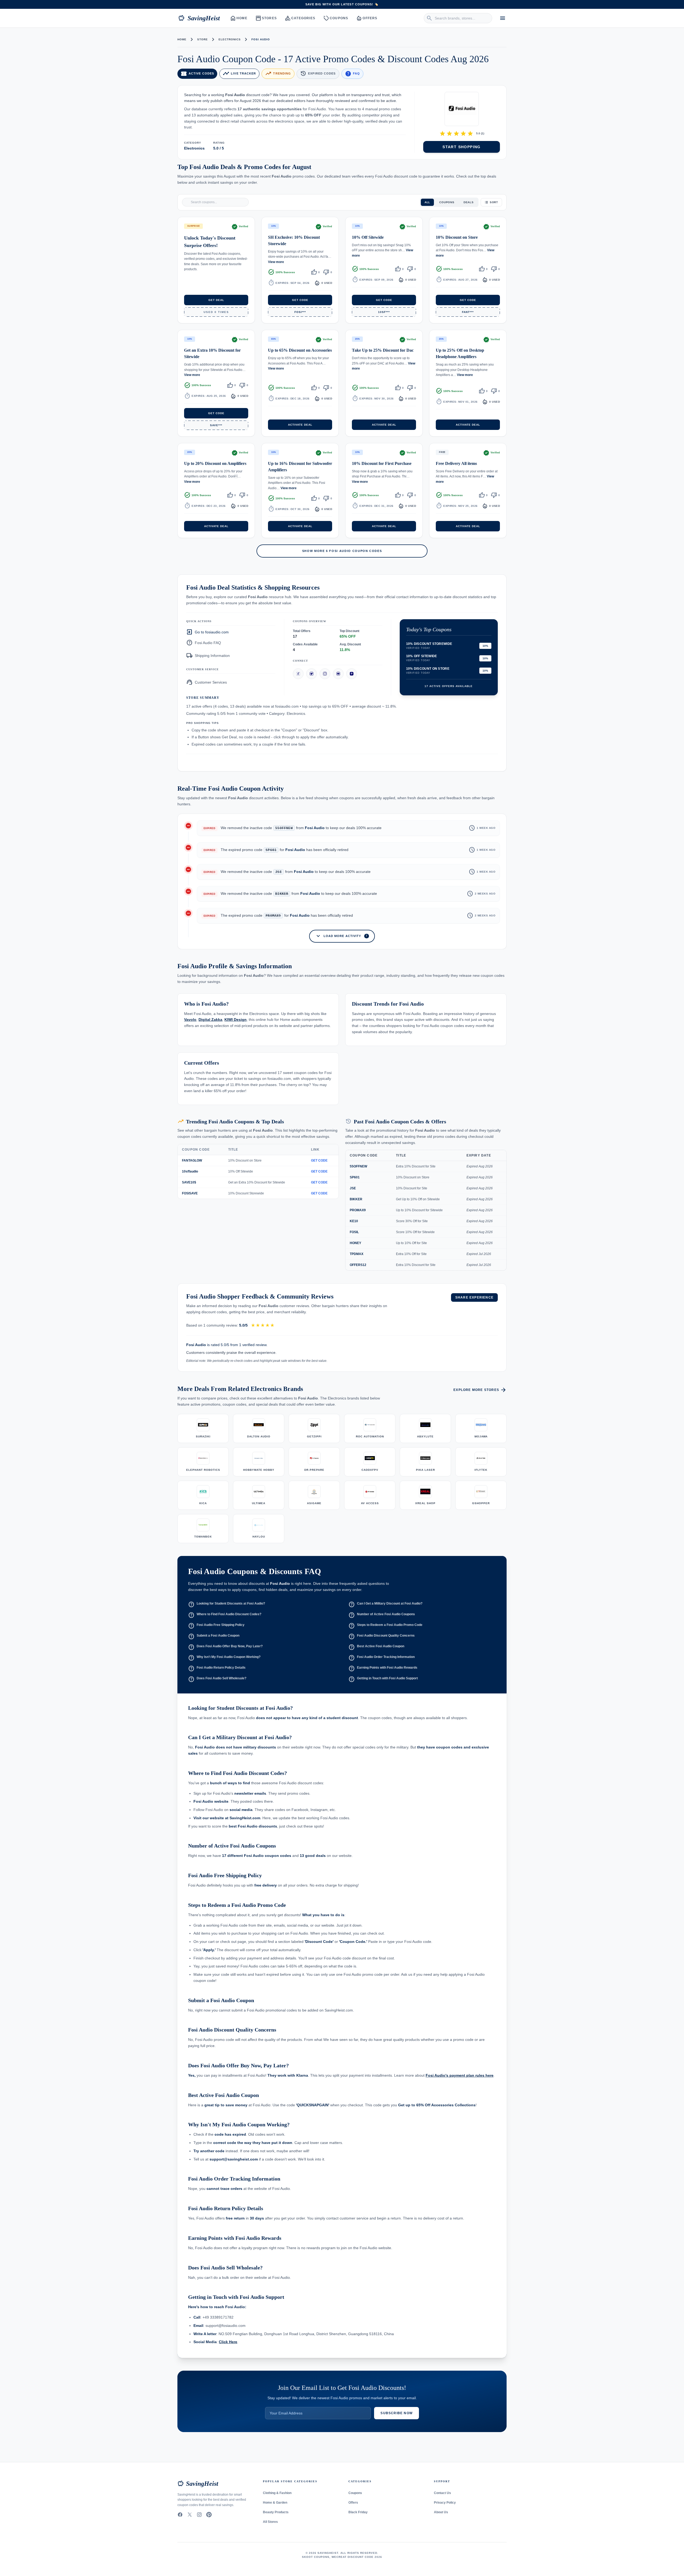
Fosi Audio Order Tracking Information (382, 1658)
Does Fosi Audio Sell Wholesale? (217, 1679)
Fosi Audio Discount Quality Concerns (382, 1636)
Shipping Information (208, 656)
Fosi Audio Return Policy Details (217, 1668)
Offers (367, 18)
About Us (441, 2512)
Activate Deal (300, 424)
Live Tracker (239, 74)
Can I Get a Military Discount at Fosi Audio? (385, 1604)
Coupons (336, 18)
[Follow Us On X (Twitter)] (190, 2515)
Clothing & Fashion (277, 2493)
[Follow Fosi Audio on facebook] (298, 674)
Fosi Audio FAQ (204, 643)
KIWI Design (236, 1020)
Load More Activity (341, 936)
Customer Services (207, 682)
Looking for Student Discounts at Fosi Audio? (227, 1604)
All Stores (270, 2522)
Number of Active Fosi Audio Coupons (382, 1615)
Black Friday (358, 2512)
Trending (278, 74)
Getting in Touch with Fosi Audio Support (383, 1679)
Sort (494, 202)
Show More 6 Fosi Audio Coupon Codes (342, 551)
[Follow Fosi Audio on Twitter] (312, 674)
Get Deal (216, 300)
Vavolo (190, 1020)
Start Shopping (462, 147)
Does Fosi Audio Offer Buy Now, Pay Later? (225, 1647)
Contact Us (442, 2493)
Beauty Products (276, 2512)
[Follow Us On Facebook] (180, 2515)
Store (203, 39)
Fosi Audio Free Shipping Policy (216, 1626)
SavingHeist (199, 18)
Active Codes (197, 74)
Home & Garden (275, 2503)
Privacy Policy (445, 2503)
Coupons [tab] (447, 202)
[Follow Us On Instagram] (199, 2515)
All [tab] (427, 202)
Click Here (228, 2342)
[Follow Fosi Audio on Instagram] (325, 674)
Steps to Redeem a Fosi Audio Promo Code (385, 1626)
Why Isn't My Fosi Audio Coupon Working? (224, 1658)
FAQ (352, 74)
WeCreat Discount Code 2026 (357, 2557)
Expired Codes (318, 74)
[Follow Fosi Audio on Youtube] (338, 674)
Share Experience (474, 1297)
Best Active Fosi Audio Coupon (376, 1647)
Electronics (230, 39)
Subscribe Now (397, 2413)
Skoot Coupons (316, 2557)
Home (239, 18)
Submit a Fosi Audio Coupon (214, 1636)
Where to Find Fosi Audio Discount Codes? (225, 1615)
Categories (300, 18)
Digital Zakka (210, 1020)
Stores (266, 18)
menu (503, 18)
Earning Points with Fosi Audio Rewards (383, 1668)
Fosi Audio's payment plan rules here (460, 2075)
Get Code (300, 300)
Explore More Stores (480, 1390)
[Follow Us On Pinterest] (209, 2515)
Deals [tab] (469, 202)
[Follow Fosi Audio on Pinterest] (352, 674)
